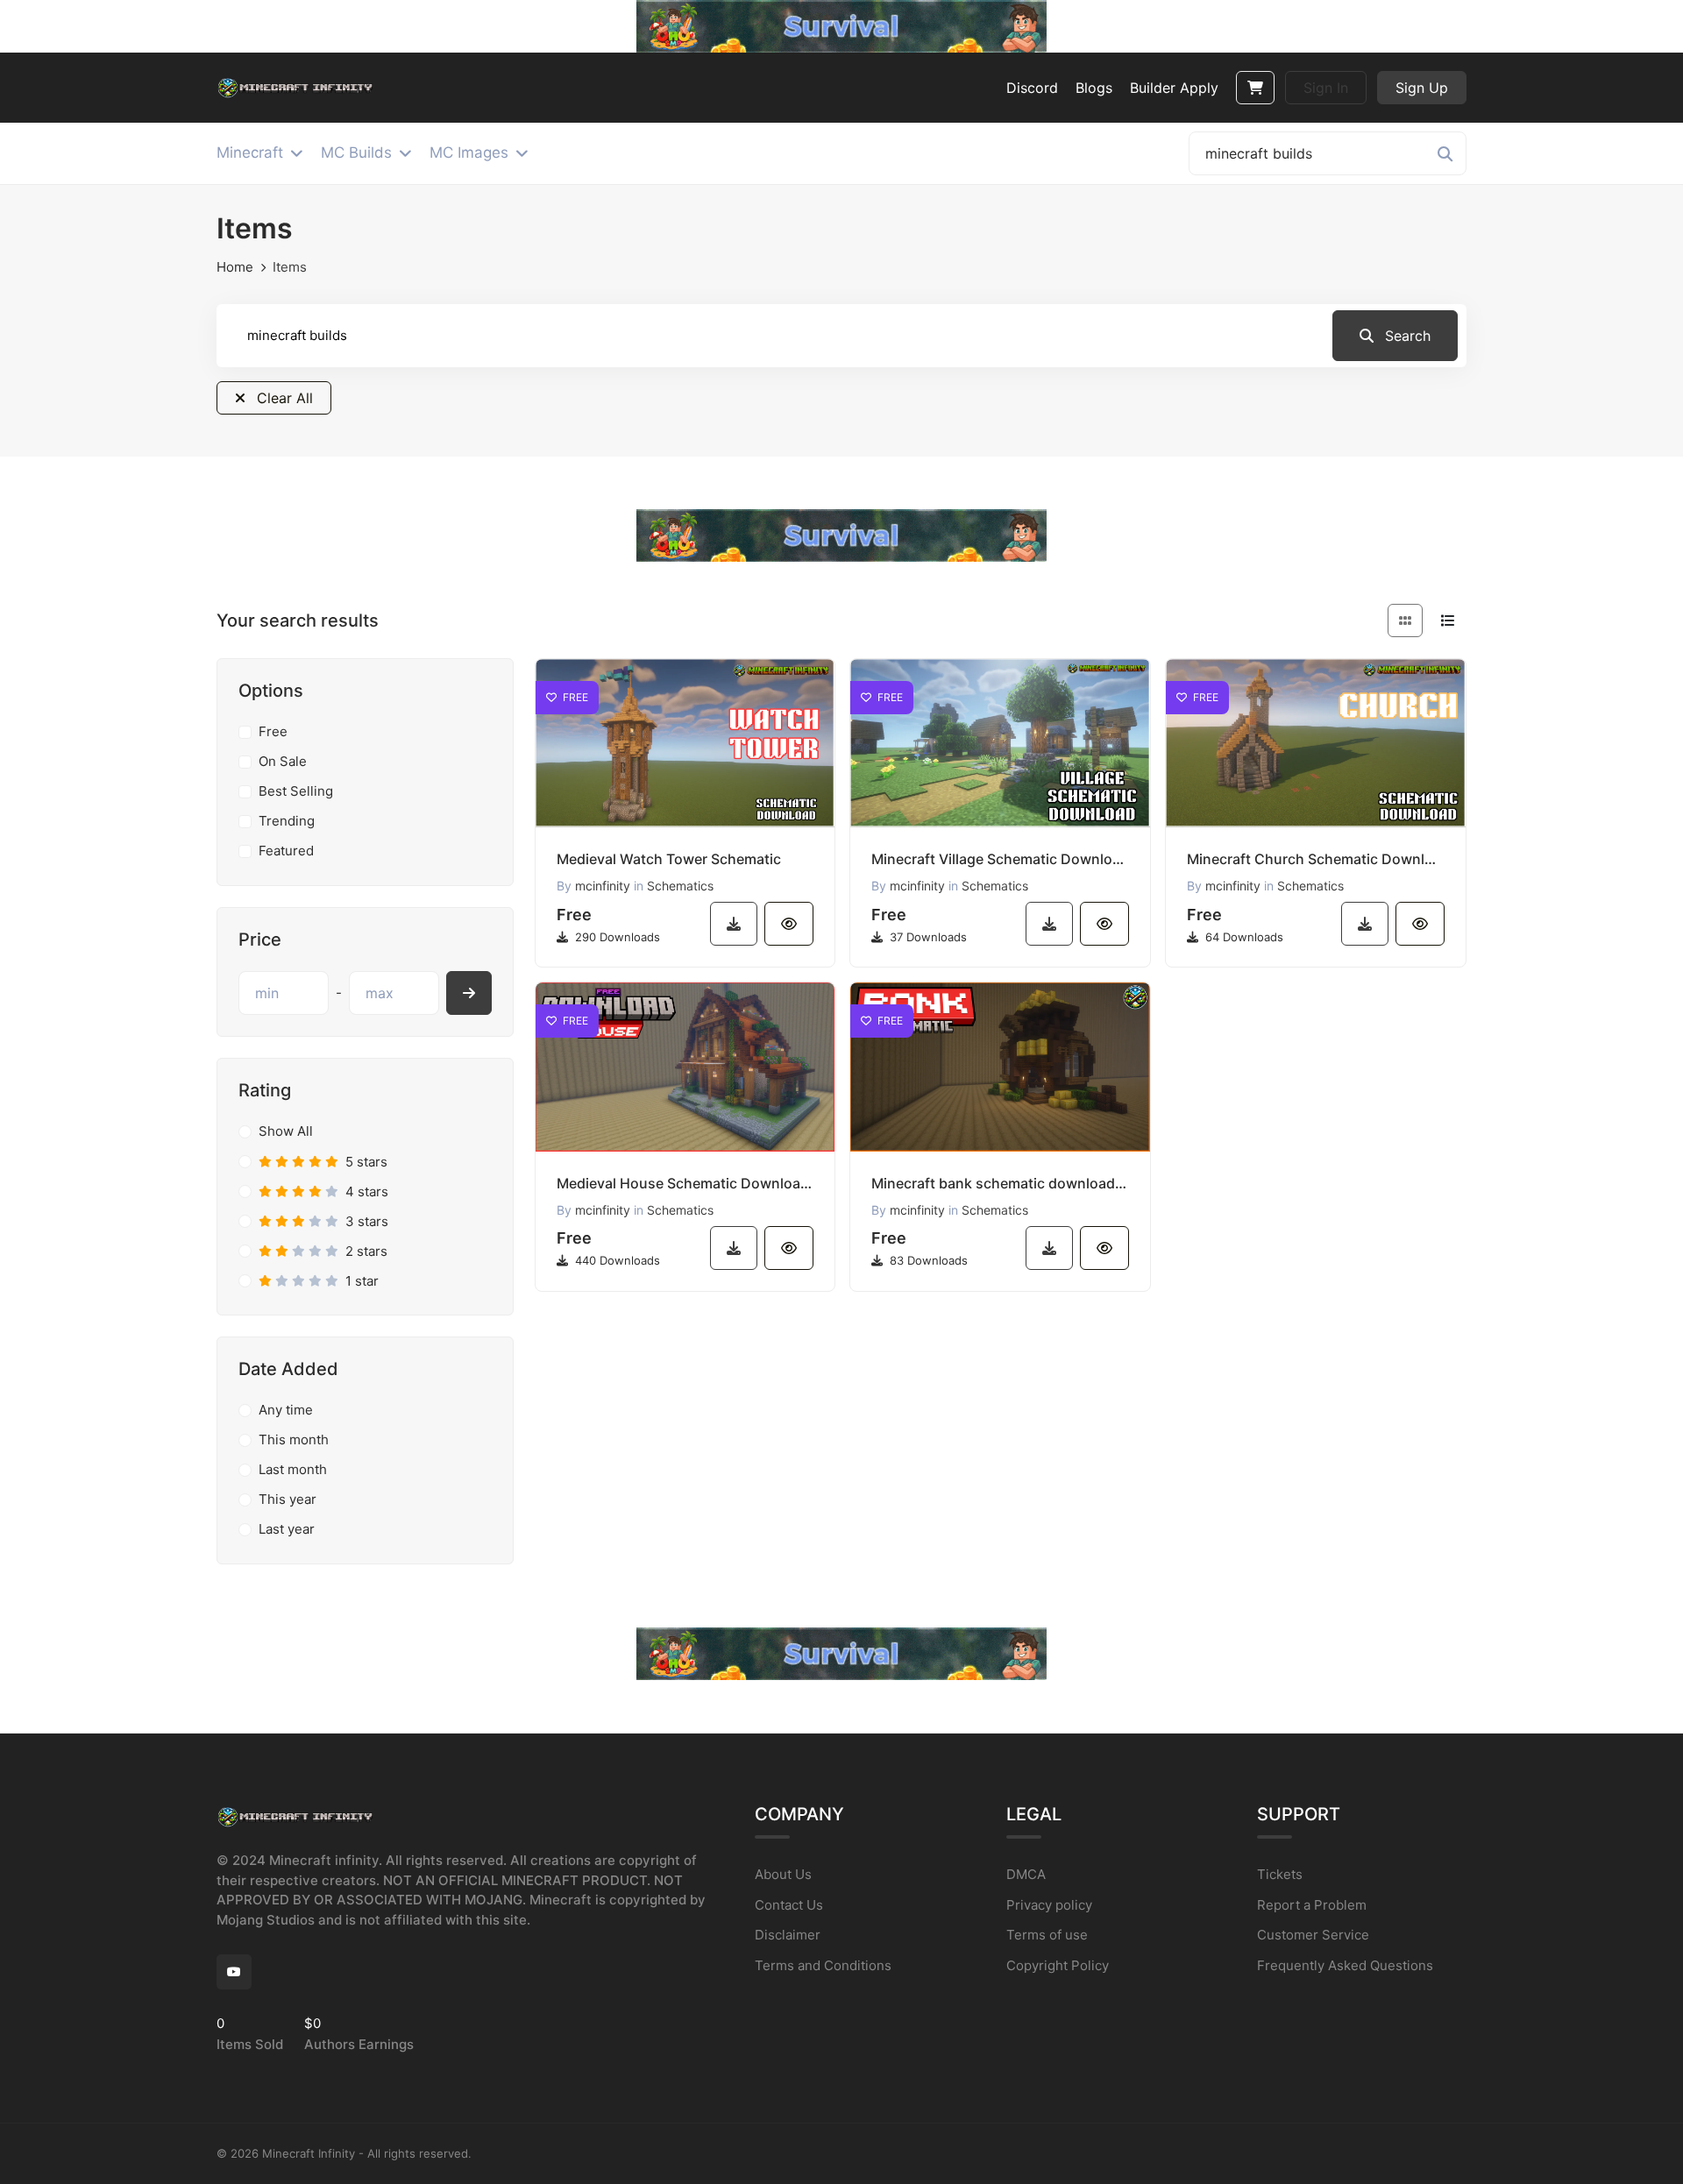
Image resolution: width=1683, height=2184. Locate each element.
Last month (293, 1469)
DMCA (1026, 1874)
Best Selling (296, 791)
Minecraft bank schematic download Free (1000, 1183)
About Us (783, 1874)
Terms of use (1047, 1935)
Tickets (1280, 1874)
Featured (286, 851)
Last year (287, 1529)
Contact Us (789, 1905)
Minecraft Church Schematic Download (1316, 859)
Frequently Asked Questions (1345, 1965)
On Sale (283, 761)
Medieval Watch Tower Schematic (669, 859)
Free (273, 731)
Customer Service (1313, 1935)
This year (288, 1499)
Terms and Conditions (823, 1965)
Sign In (1326, 88)
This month (294, 1439)
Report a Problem (1312, 1905)
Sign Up (1422, 88)
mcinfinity (603, 886)
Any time (286, 1410)
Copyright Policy (1058, 1965)
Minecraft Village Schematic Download (1000, 859)
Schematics (680, 886)
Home (235, 267)
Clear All (283, 398)
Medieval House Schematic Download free (685, 1183)
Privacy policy (1049, 1905)
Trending (287, 821)
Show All (286, 1131)
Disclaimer (788, 1935)
